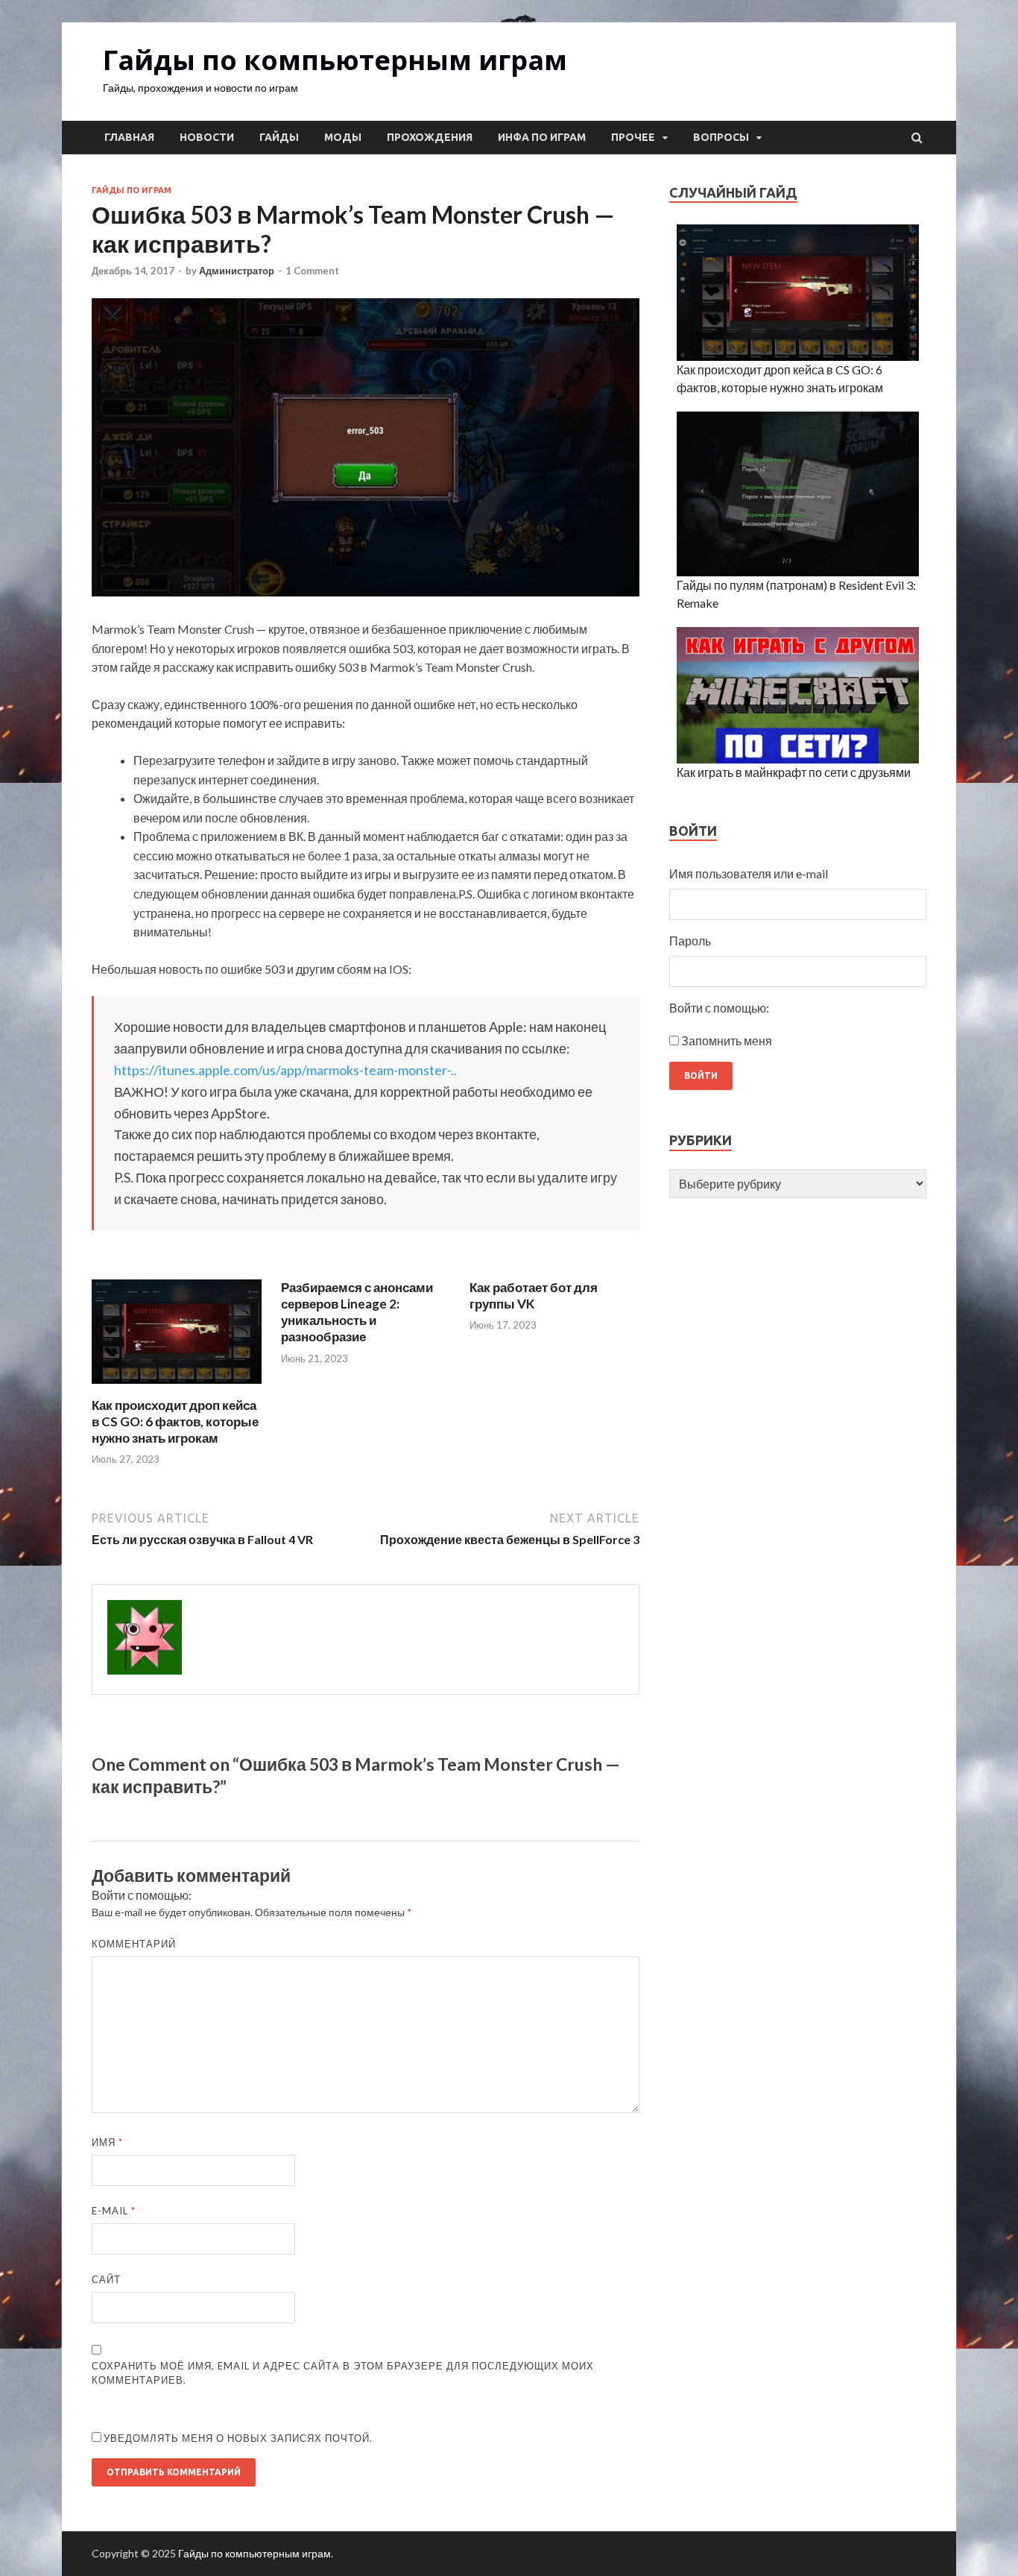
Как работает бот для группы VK (534, 1295)
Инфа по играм (542, 137)
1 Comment (312, 271)
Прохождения (430, 137)
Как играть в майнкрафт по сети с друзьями (794, 772)
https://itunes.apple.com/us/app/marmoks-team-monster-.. (285, 1070)
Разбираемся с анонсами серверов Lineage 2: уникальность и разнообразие (357, 1312)
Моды (343, 137)
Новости (207, 137)
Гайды (279, 137)
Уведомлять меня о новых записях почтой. (238, 2438)
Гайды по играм (132, 190)
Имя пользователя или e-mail (749, 873)
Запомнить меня (727, 1040)
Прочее (633, 137)
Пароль (690, 941)
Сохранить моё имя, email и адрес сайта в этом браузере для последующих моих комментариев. (343, 2373)
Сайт (106, 2279)
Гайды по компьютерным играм (335, 60)
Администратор (237, 271)
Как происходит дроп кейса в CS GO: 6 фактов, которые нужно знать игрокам (175, 1421)
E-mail (114, 2211)
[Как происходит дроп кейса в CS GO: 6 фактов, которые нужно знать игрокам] (177, 1388)
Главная (129, 137)
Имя (107, 2142)
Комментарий (134, 1944)
